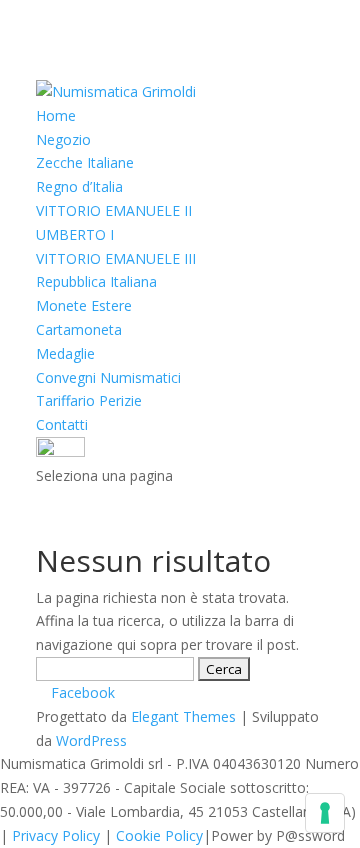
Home (56, 115)
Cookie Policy (159, 835)
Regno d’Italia (79, 186)
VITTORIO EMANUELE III (116, 258)
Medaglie (65, 353)
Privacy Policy (56, 835)
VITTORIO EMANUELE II (114, 210)
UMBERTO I (75, 234)
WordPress (91, 740)
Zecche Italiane (85, 162)
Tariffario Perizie (89, 400)
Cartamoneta (79, 329)
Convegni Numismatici (108, 377)
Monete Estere (84, 305)
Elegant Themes (183, 716)
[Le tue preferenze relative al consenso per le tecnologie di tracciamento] (325, 813)
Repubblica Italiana (96, 281)
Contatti (62, 424)
